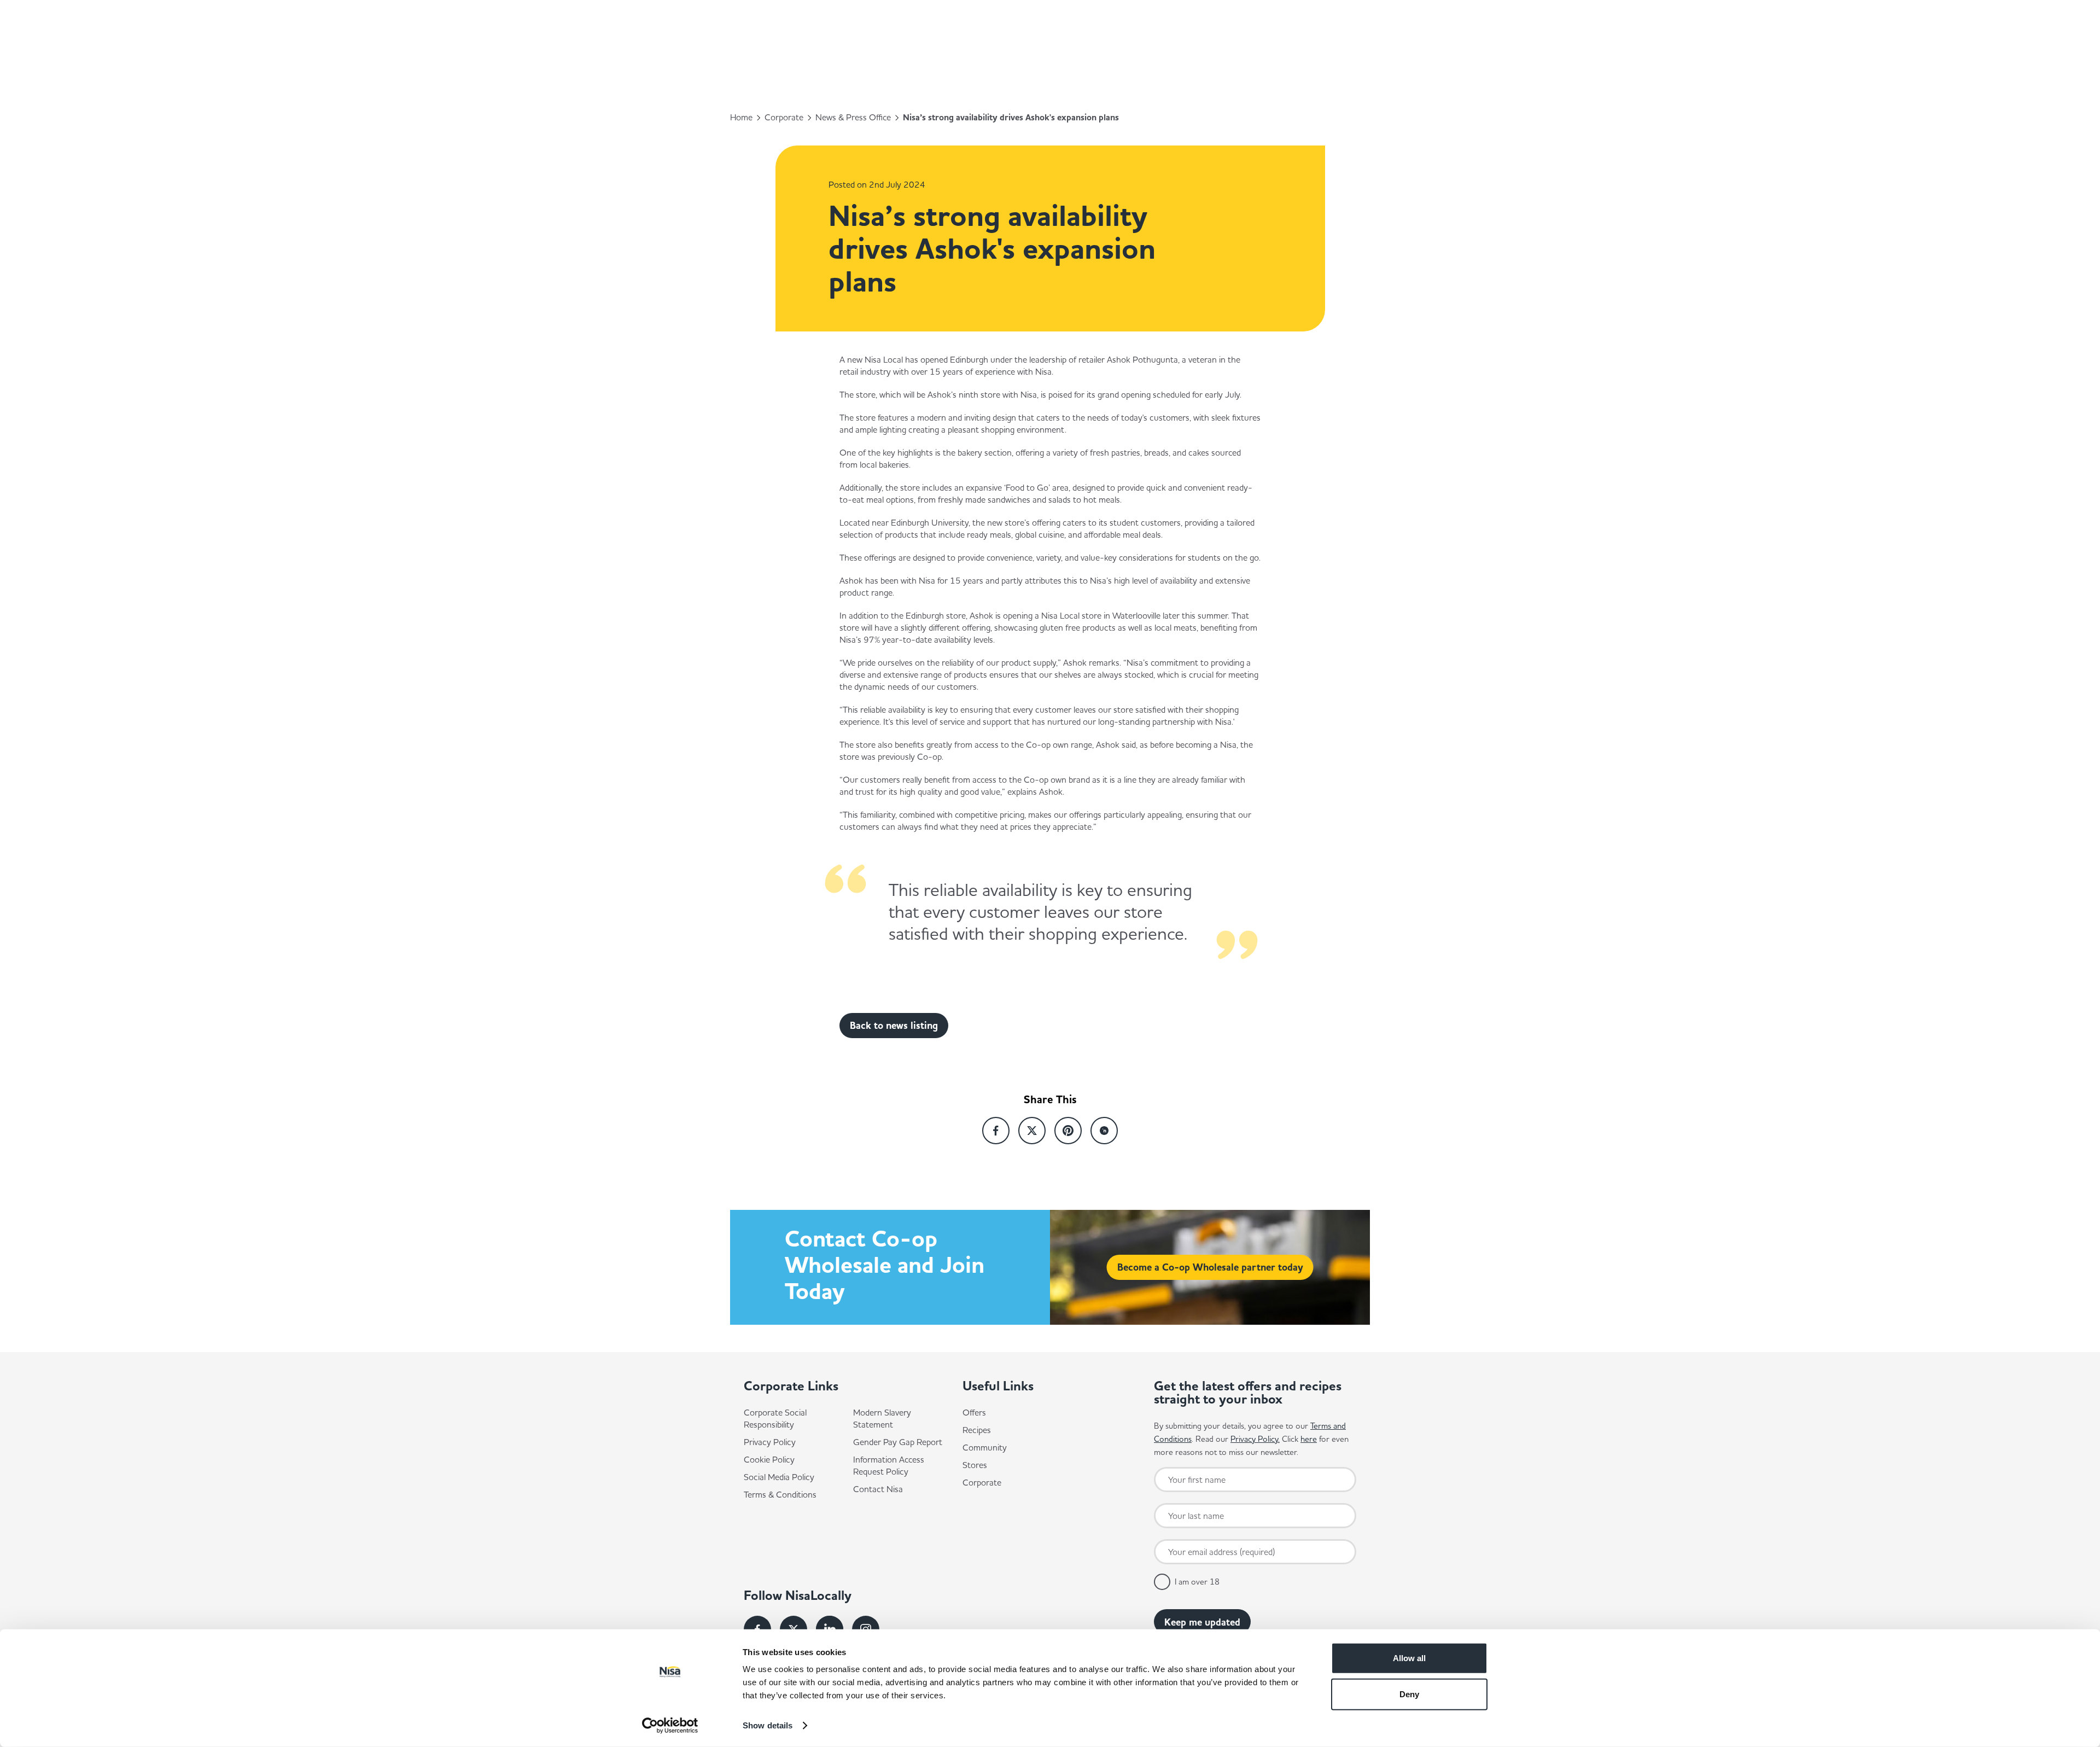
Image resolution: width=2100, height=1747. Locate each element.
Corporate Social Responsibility (775, 1418)
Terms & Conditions (780, 1494)
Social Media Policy (779, 1477)
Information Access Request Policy (889, 1465)
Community (985, 1447)
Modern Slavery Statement (882, 1418)
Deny (1409, 1694)
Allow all (1409, 1658)
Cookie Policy (769, 1459)
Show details (768, 1725)
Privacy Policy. (1255, 1439)
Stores (975, 1465)
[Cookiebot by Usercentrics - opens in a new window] (670, 1726)
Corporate (784, 117)
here (1309, 1439)
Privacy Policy (770, 1442)
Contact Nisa (878, 1489)
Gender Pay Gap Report (898, 1442)
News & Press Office (853, 117)
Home (741, 117)
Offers (974, 1412)
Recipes (977, 1430)
